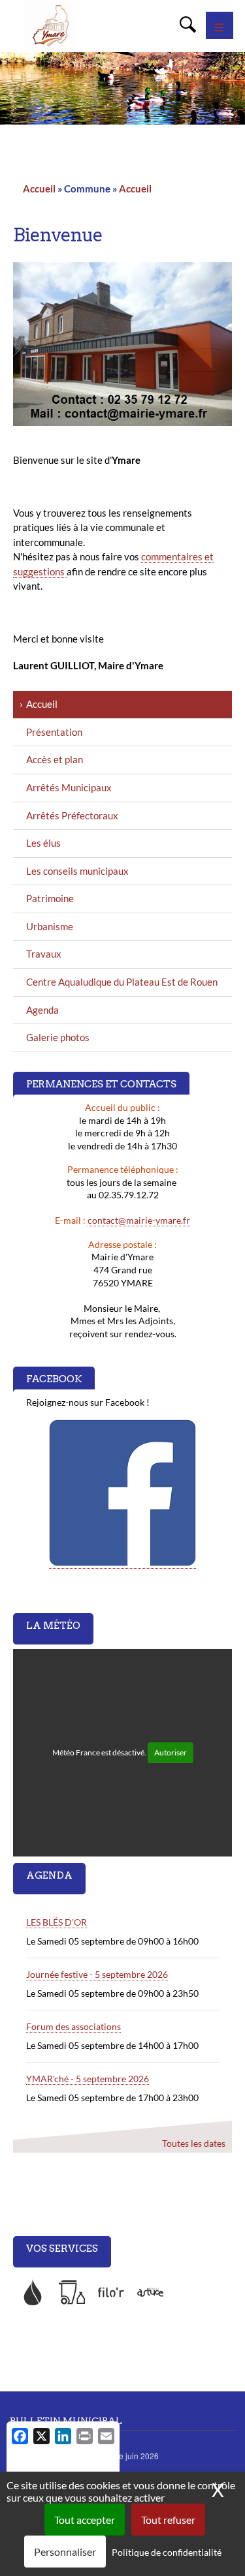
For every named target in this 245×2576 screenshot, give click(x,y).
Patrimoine (50, 898)
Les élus (43, 843)
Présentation (54, 732)
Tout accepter (85, 2520)
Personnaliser (65, 2552)
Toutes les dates (194, 2143)
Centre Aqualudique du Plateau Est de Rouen (122, 982)
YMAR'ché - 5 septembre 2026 (88, 2079)
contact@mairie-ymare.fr (139, 1220)
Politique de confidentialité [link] (167, 2552)
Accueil (39, 189)
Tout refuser (168, 2520)
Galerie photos (58, 1037)
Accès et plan (55, 759)
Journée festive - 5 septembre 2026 (97, 1974)
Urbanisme (50, 926)
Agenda (42, 1010)
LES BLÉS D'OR (57, 1922)
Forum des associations (73, 2026)
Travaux (44, 954)
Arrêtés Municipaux (69, 787)
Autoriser (171, 1752)
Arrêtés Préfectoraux (72, 815)
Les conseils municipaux (77, 871)
